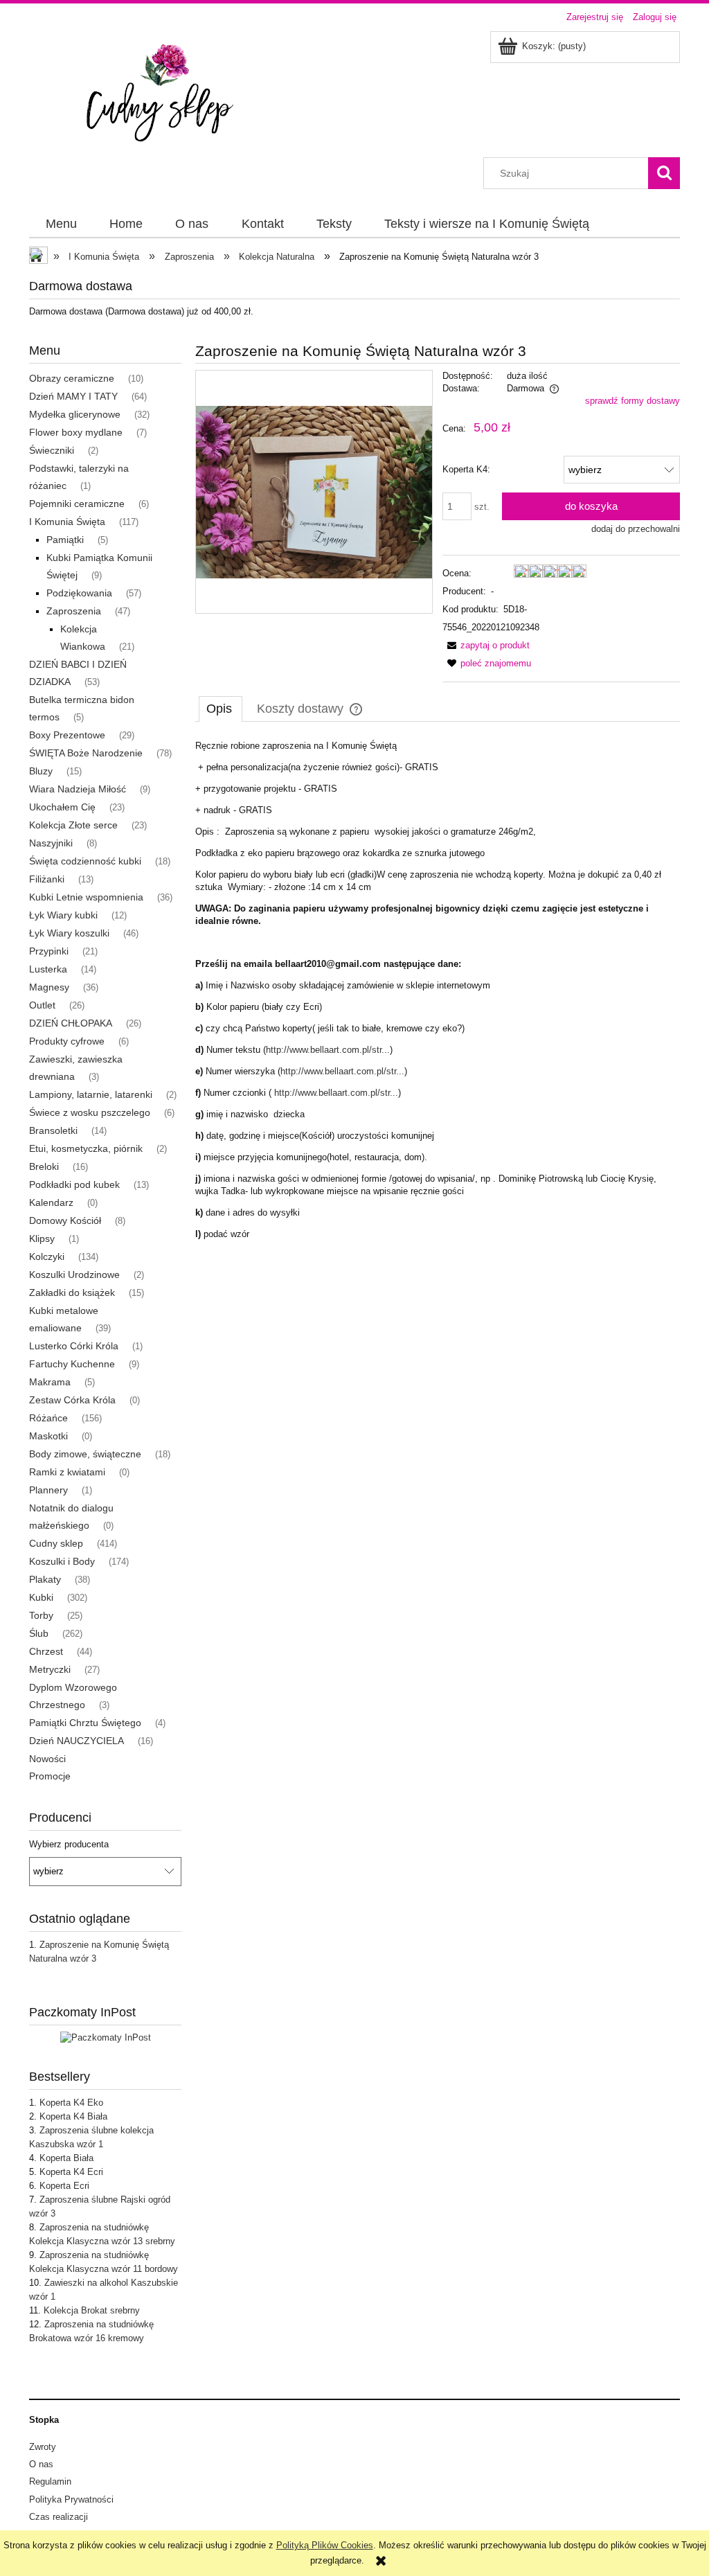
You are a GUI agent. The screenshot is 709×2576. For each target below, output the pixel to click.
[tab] (221, 709)
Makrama (50, 1382)
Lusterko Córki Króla (74, 1346)
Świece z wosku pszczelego (90, 1112)
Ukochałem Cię (62, 807)
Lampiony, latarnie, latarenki (91, 1094)
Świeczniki (52, 450)
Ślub (39, 1633)
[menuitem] (61, 224)
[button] (486, 645)
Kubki (41, 1597)
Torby (41, 1615)
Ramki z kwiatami (67, 1472)
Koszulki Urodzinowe (74, 1274)
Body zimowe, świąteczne (85, 1454)
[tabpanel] (438, 990)
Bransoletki (53, 1130)
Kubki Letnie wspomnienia (86, 897)
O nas (41, 2464)
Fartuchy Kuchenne (72, 1364)
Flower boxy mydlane (76, 432)
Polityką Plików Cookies (325, 2545)
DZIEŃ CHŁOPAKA (71, 1023)
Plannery (48, 1490)
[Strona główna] (167, 93)
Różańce (48, 1418)
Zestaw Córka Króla (72, 1400)
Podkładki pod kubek (74, 1184)
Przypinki (49, 951)
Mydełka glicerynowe (75, 414)
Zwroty (43, 2447)
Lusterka (48, 969)
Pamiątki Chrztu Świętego (85, 1723)
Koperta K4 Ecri (71, 2172)
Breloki (44, 1166)
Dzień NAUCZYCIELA (77, 1741)
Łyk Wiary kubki (63, 915)
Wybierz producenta (69, 1845)
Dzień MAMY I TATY (73, 396)
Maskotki (48, 1436)
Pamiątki (65, 540)
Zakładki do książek (72, 1293)
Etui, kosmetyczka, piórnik (86, 1148)
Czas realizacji (59, 2517)
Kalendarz (51, 1202)
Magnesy (49, 987)
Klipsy (42, 1238)
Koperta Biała (66, 2158)
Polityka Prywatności (71, 2499)
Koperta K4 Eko (71, 2103)
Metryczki (50, 1669)
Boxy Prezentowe (67, 735)
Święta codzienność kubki (85, 861)
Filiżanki (47, 879)
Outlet (42, 1005)
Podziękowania (79, 593)
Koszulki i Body (62, 1561)
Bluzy (41, 771)
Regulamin (50, 2481)
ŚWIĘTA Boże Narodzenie (86, 753)
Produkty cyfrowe (67, 1041)
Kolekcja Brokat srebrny (92, 2310)
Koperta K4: (466, 469)
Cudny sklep (56, 1543)
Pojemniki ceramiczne (77, 504)
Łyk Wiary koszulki (69, 933)
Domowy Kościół (65, 1220)
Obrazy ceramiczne (72, 378)
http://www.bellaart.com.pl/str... (328, 1050)
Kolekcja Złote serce (73, 825)
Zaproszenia (74, 611)
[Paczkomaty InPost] (106, 2037)
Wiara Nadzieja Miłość (78, 789)
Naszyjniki (51, 843)
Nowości (47, 1759)
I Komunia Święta (67, 522)
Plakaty (45, 1579)
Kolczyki (47, 1256)
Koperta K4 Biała (73, 2116)
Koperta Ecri (64, 2186)
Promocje (50, 1776)
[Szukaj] (664, 173)
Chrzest (46, 1651)
